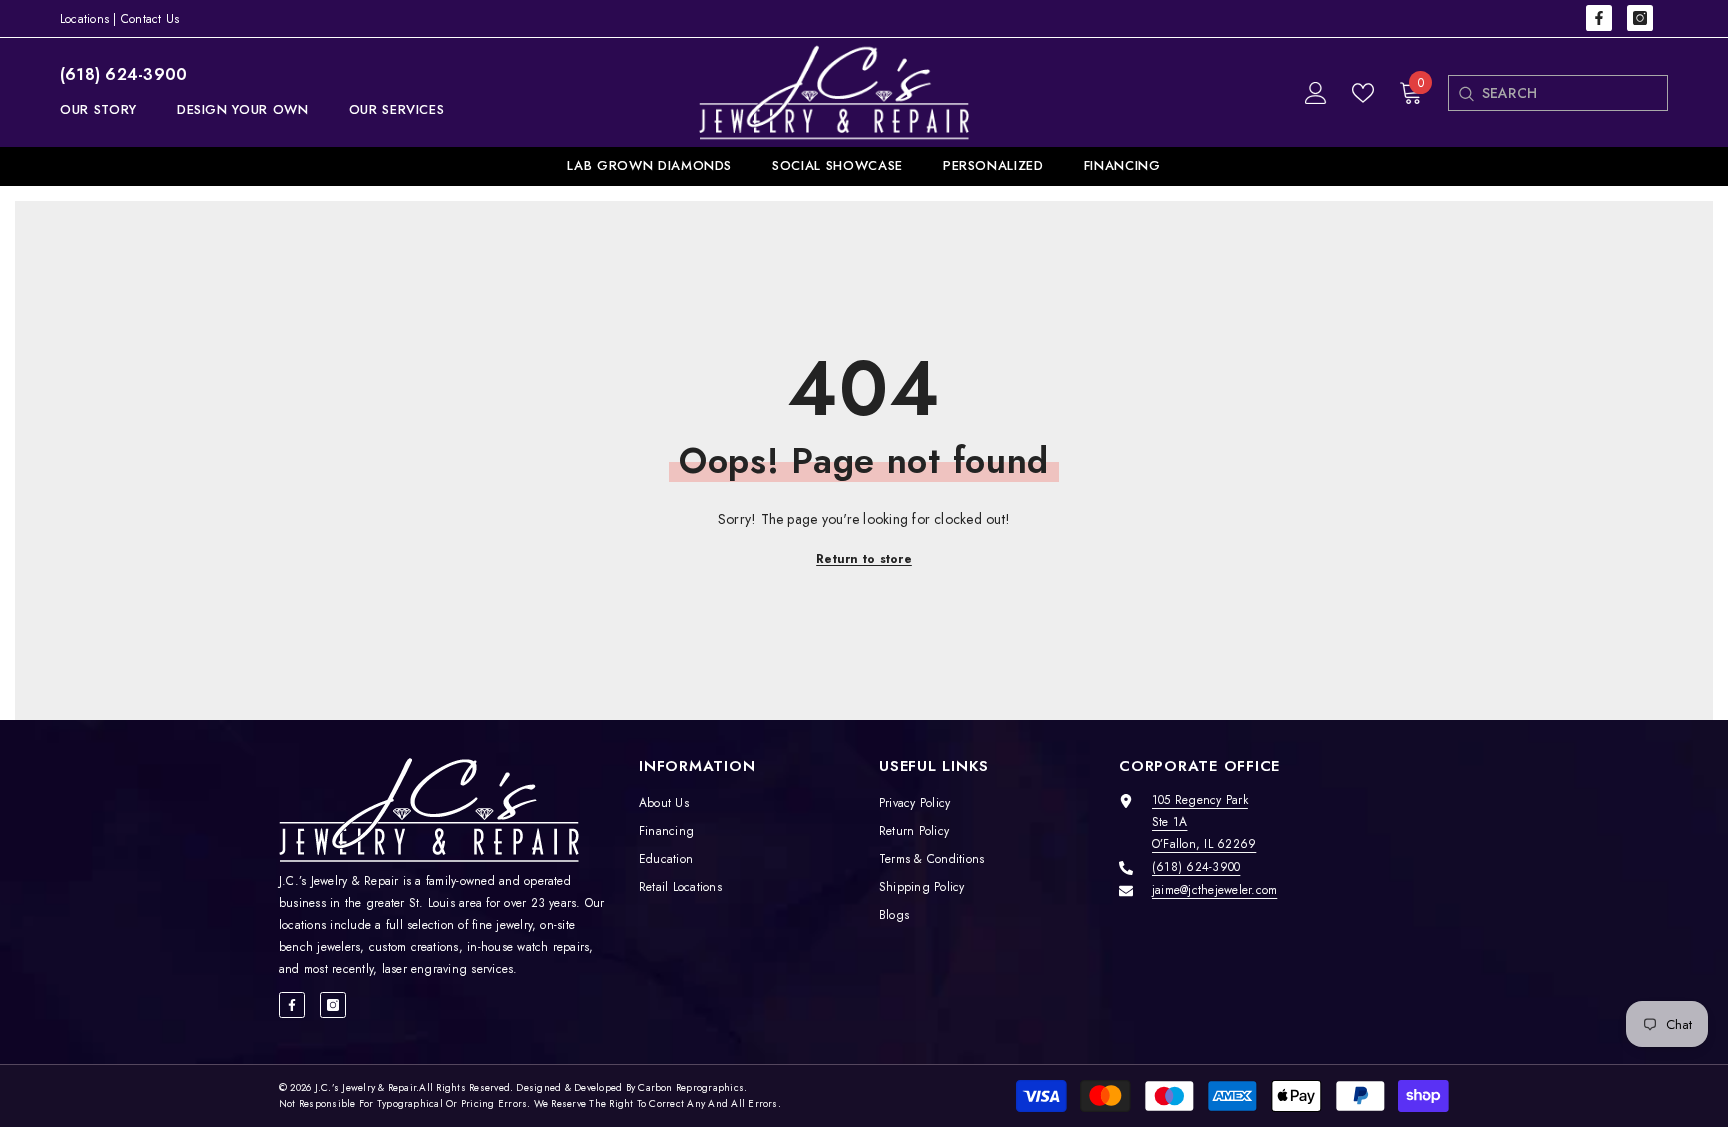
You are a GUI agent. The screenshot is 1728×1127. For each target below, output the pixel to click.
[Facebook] (1599, 18)
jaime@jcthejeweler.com (1214, 890)
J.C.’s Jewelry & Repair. (367, 1087)
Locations (84, 19)
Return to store (864, 559)
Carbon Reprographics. (692, 1087)
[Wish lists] (1363, 93)
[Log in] (1316, 93)
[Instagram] (1640, 18)
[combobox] (1574, 93)
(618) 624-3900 (123, 74)
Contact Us (150, 19)
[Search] (1465, 93)
